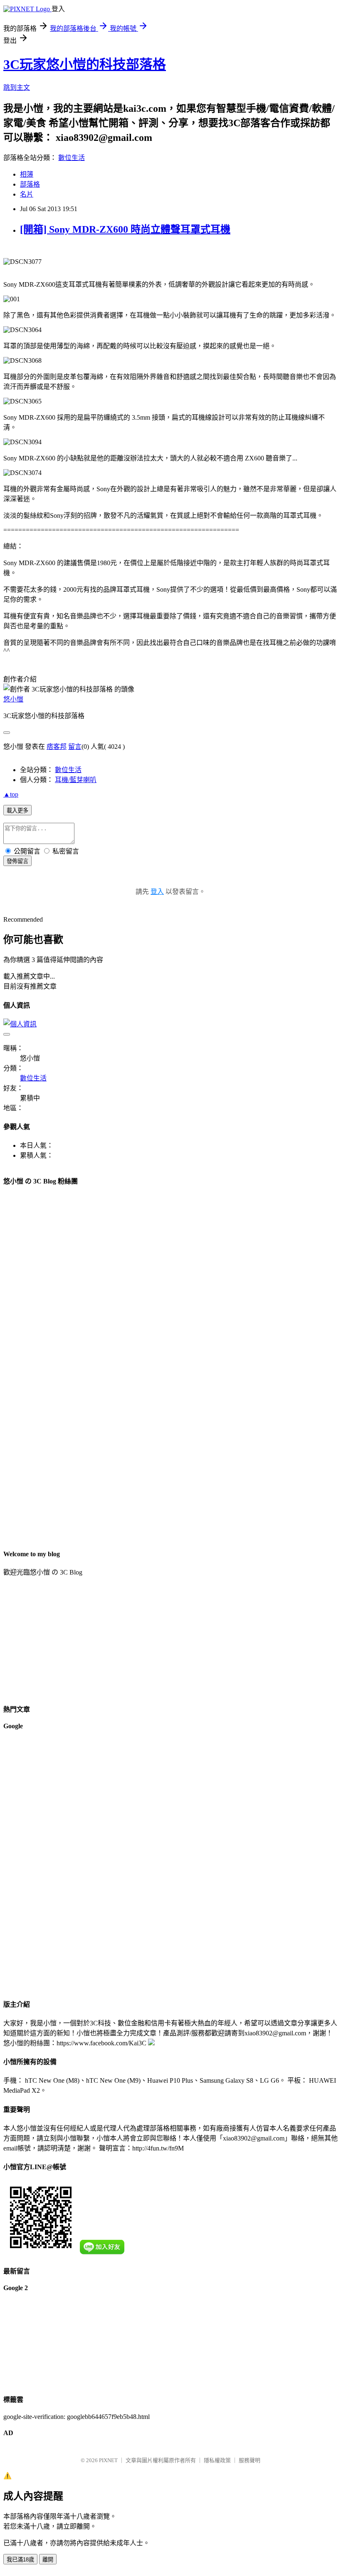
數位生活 (72, 158)
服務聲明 (250, 2460)
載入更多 (17, 811)
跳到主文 (17, 87)
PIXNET (108, 2460)
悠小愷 (13, 699)
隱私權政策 (217, 2460)
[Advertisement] (37, 1863)
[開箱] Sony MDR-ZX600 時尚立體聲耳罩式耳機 (125, 229)
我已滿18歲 (20, 2560)
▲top (11, 794)
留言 (75, 747)
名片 (27, 194)
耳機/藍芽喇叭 (76, 780)
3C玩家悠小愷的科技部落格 (85, 64)
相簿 (27, 174)
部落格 (30, 184)
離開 (48, 2560)
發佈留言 (17, 861)
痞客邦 (57, 747)
